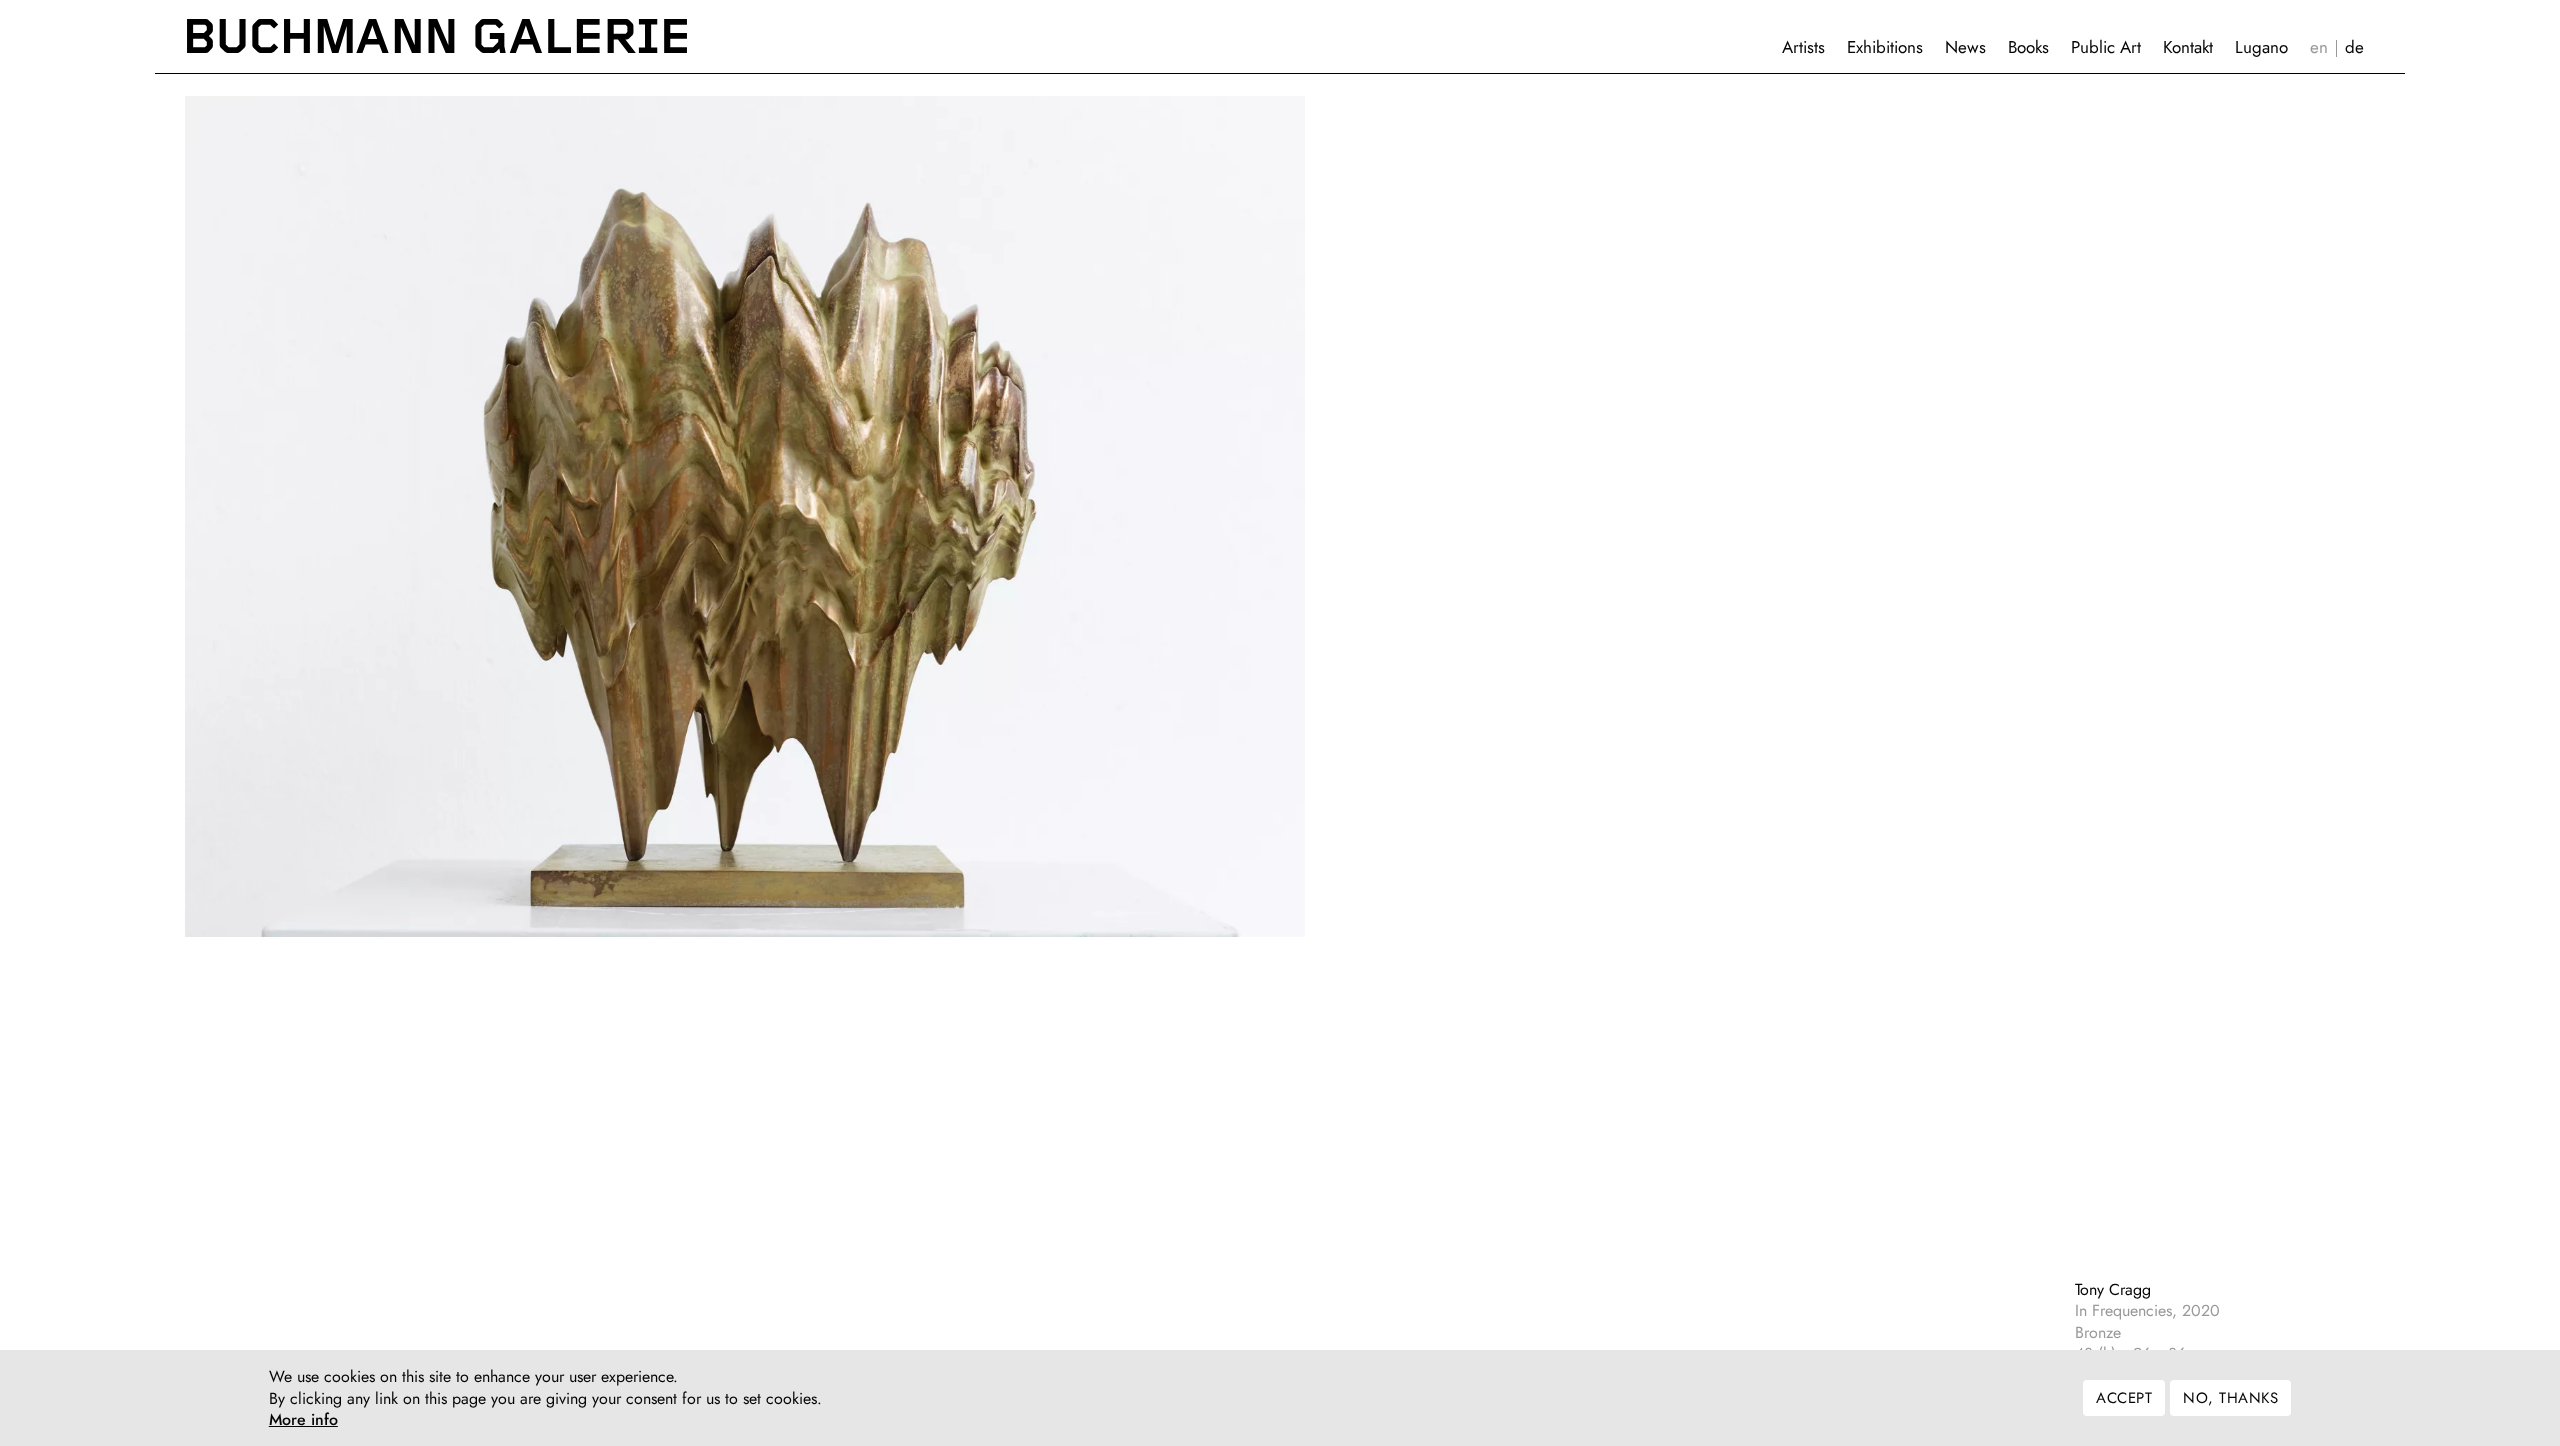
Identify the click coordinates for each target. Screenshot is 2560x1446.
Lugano (2261, 47)
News (1965, 47)
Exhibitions (1885, 47)
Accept (2124, 1398)
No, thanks (2230, 1398)
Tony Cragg (2113, 1289)
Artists (1803, 47)
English (2319, 47)
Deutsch (2354, 47)
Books (2028, 47)
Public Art (2106, 47)
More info (303, 1420)
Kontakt (2188, 47)
